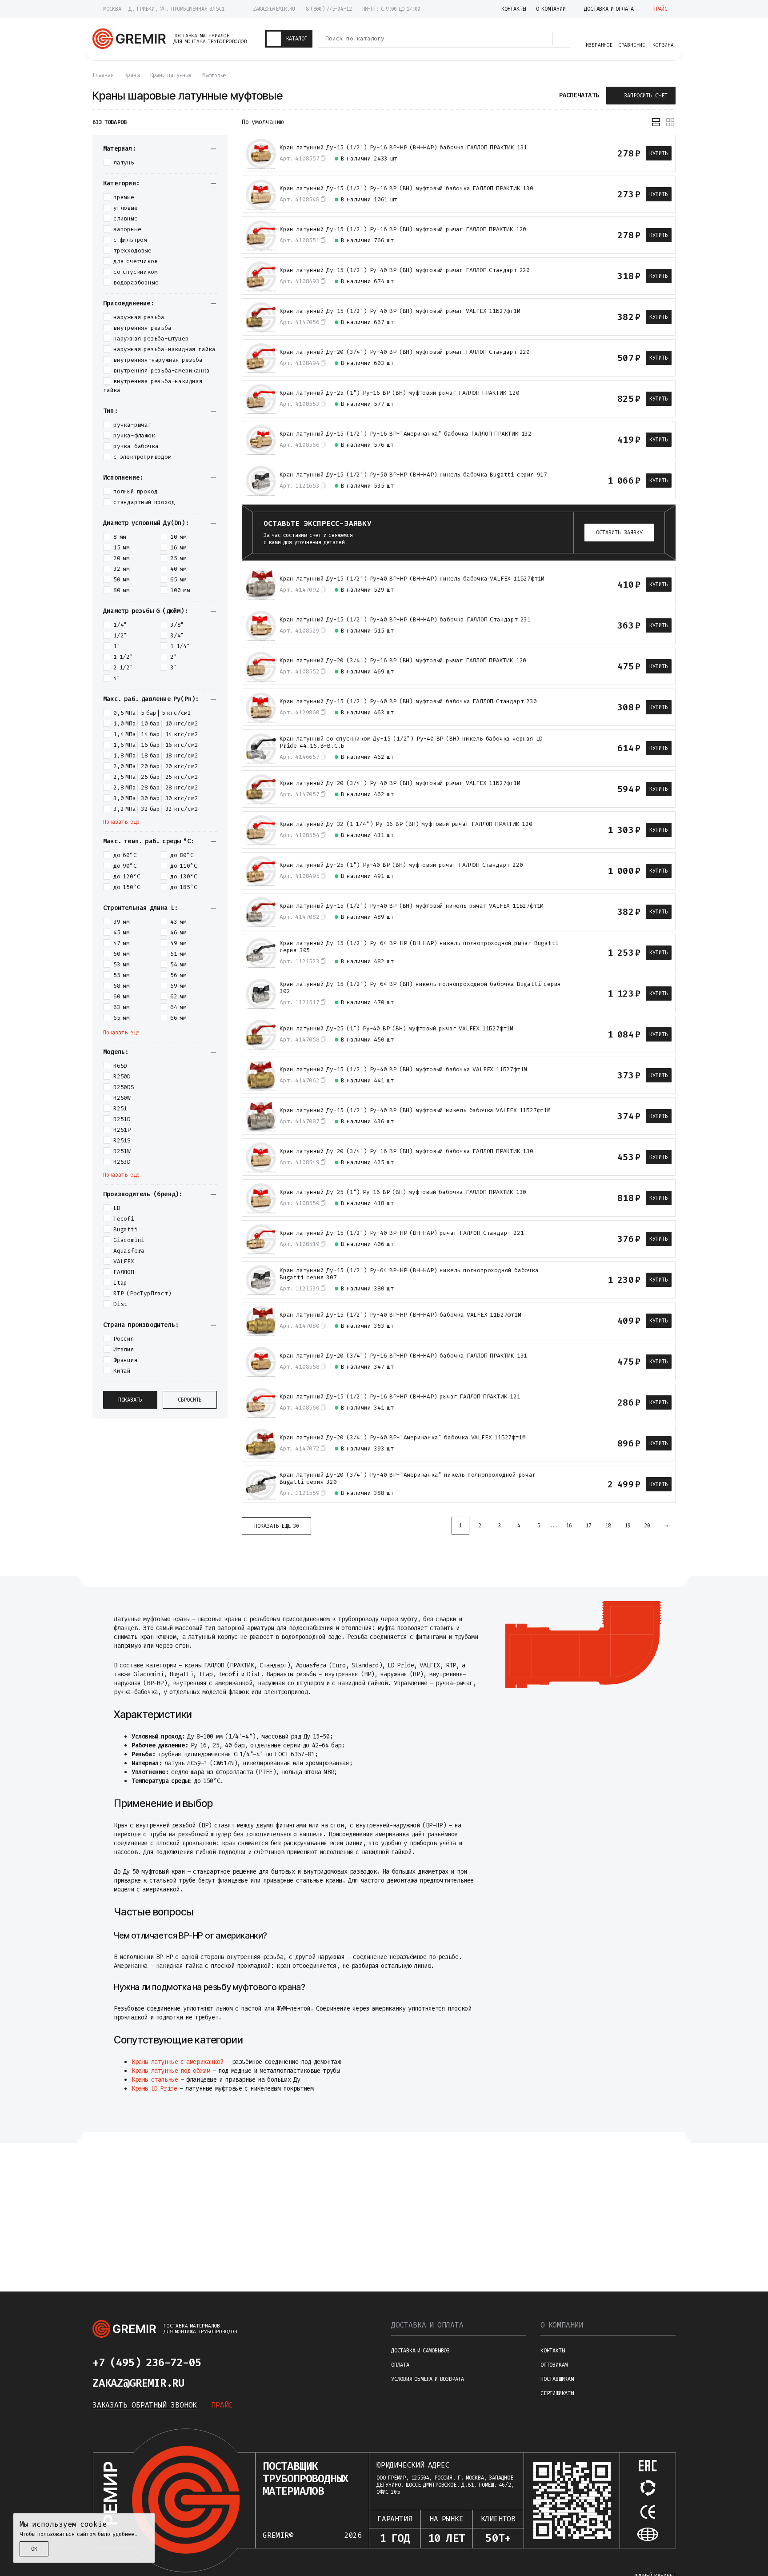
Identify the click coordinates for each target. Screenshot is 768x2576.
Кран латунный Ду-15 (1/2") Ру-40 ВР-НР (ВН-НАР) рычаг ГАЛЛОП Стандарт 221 (402, 1233)
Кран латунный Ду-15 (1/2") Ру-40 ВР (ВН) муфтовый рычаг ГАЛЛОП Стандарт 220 (405, 270)
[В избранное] (584, 153)
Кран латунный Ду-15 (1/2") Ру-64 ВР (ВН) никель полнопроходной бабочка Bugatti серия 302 (420, 988)
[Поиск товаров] (561, 39)
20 (647, 1526)
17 (588, 1526)
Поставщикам (557, 2379)
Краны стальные (155, 2080)
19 (628, 1526)
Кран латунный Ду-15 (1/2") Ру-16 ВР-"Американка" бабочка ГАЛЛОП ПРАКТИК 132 (406, 434)
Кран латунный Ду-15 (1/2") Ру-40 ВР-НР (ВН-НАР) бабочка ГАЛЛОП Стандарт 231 (405, 620)
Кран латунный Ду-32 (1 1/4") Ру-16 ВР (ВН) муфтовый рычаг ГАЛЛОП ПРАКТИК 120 (406, 824)
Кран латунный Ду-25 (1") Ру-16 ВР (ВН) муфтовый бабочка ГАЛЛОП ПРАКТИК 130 (403, 1192)
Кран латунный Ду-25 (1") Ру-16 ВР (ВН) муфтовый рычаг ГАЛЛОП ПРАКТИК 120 (400, 393)
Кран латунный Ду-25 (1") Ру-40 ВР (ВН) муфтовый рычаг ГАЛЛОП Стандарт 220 (401, 865)
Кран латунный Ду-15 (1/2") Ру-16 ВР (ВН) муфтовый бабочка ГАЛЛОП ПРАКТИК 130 (406, 188)
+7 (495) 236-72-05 (147, 2363)
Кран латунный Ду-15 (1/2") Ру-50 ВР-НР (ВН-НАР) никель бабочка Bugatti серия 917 (413, 475)
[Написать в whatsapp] (249, 2363)
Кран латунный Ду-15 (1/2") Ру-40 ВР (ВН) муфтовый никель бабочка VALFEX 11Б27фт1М (415, 1110)
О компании (562, 2325)
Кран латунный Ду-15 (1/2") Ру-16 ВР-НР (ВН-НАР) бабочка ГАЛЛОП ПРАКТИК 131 (403, 148)
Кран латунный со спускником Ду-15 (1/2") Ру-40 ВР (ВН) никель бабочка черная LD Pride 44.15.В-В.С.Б (411, 742)
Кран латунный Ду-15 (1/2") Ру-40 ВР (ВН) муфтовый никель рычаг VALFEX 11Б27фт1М (412, 906)
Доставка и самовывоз (420, 2351)
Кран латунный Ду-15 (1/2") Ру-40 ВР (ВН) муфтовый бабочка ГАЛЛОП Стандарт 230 (408, 701)
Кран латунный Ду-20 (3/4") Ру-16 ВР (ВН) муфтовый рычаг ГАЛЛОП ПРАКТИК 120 (403, 661)
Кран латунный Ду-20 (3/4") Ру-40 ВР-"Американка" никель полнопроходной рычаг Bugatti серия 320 (408, 1478)
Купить (659, 153)
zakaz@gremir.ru (274, 9)
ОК (34, 2549)
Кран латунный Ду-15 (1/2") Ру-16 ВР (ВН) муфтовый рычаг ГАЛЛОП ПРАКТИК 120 (403, 229)
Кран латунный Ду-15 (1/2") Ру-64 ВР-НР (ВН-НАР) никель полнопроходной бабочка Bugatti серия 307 (409, 1274)
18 (608, 1526)
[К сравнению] (568, 153)
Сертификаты (557, 2393)
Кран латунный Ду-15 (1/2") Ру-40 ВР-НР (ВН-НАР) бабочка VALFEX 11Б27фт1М (400, 1315)
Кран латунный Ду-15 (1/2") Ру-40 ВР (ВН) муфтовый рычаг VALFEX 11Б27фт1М (400, 311)
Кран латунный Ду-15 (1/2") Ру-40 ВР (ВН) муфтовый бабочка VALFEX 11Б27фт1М (403, 1070)
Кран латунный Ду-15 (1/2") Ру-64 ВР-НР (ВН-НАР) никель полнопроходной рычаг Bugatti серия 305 (419, 947)
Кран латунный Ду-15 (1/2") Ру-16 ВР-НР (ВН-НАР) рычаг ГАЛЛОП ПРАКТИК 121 (400, 1397)
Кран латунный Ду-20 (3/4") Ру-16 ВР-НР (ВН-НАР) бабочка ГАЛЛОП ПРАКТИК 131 (403, 1356)
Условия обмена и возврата (428, 2379)
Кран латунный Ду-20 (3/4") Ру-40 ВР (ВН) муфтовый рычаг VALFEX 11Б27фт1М (400, 783)
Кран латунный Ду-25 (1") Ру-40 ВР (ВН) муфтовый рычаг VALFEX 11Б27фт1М (396, 1029)
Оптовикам (554, 2365)
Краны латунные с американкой (178, 2062)
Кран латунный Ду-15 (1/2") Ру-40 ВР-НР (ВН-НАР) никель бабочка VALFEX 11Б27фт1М (412, 579)
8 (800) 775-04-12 (329, 9)
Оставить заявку (619, 533)
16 (569, 1526)
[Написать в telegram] (228, 2363)
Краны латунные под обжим (171, 2071)
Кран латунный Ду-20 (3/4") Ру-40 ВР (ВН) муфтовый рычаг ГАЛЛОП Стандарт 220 (405, 352)
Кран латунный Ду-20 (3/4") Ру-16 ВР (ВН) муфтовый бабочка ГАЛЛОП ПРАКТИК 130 (406, 1151)
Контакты (552, 2351)
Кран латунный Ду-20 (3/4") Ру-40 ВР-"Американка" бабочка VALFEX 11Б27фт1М (402, 1438)
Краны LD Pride (154, 2089)
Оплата (400, 2365)
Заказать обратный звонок (145, 2405)
